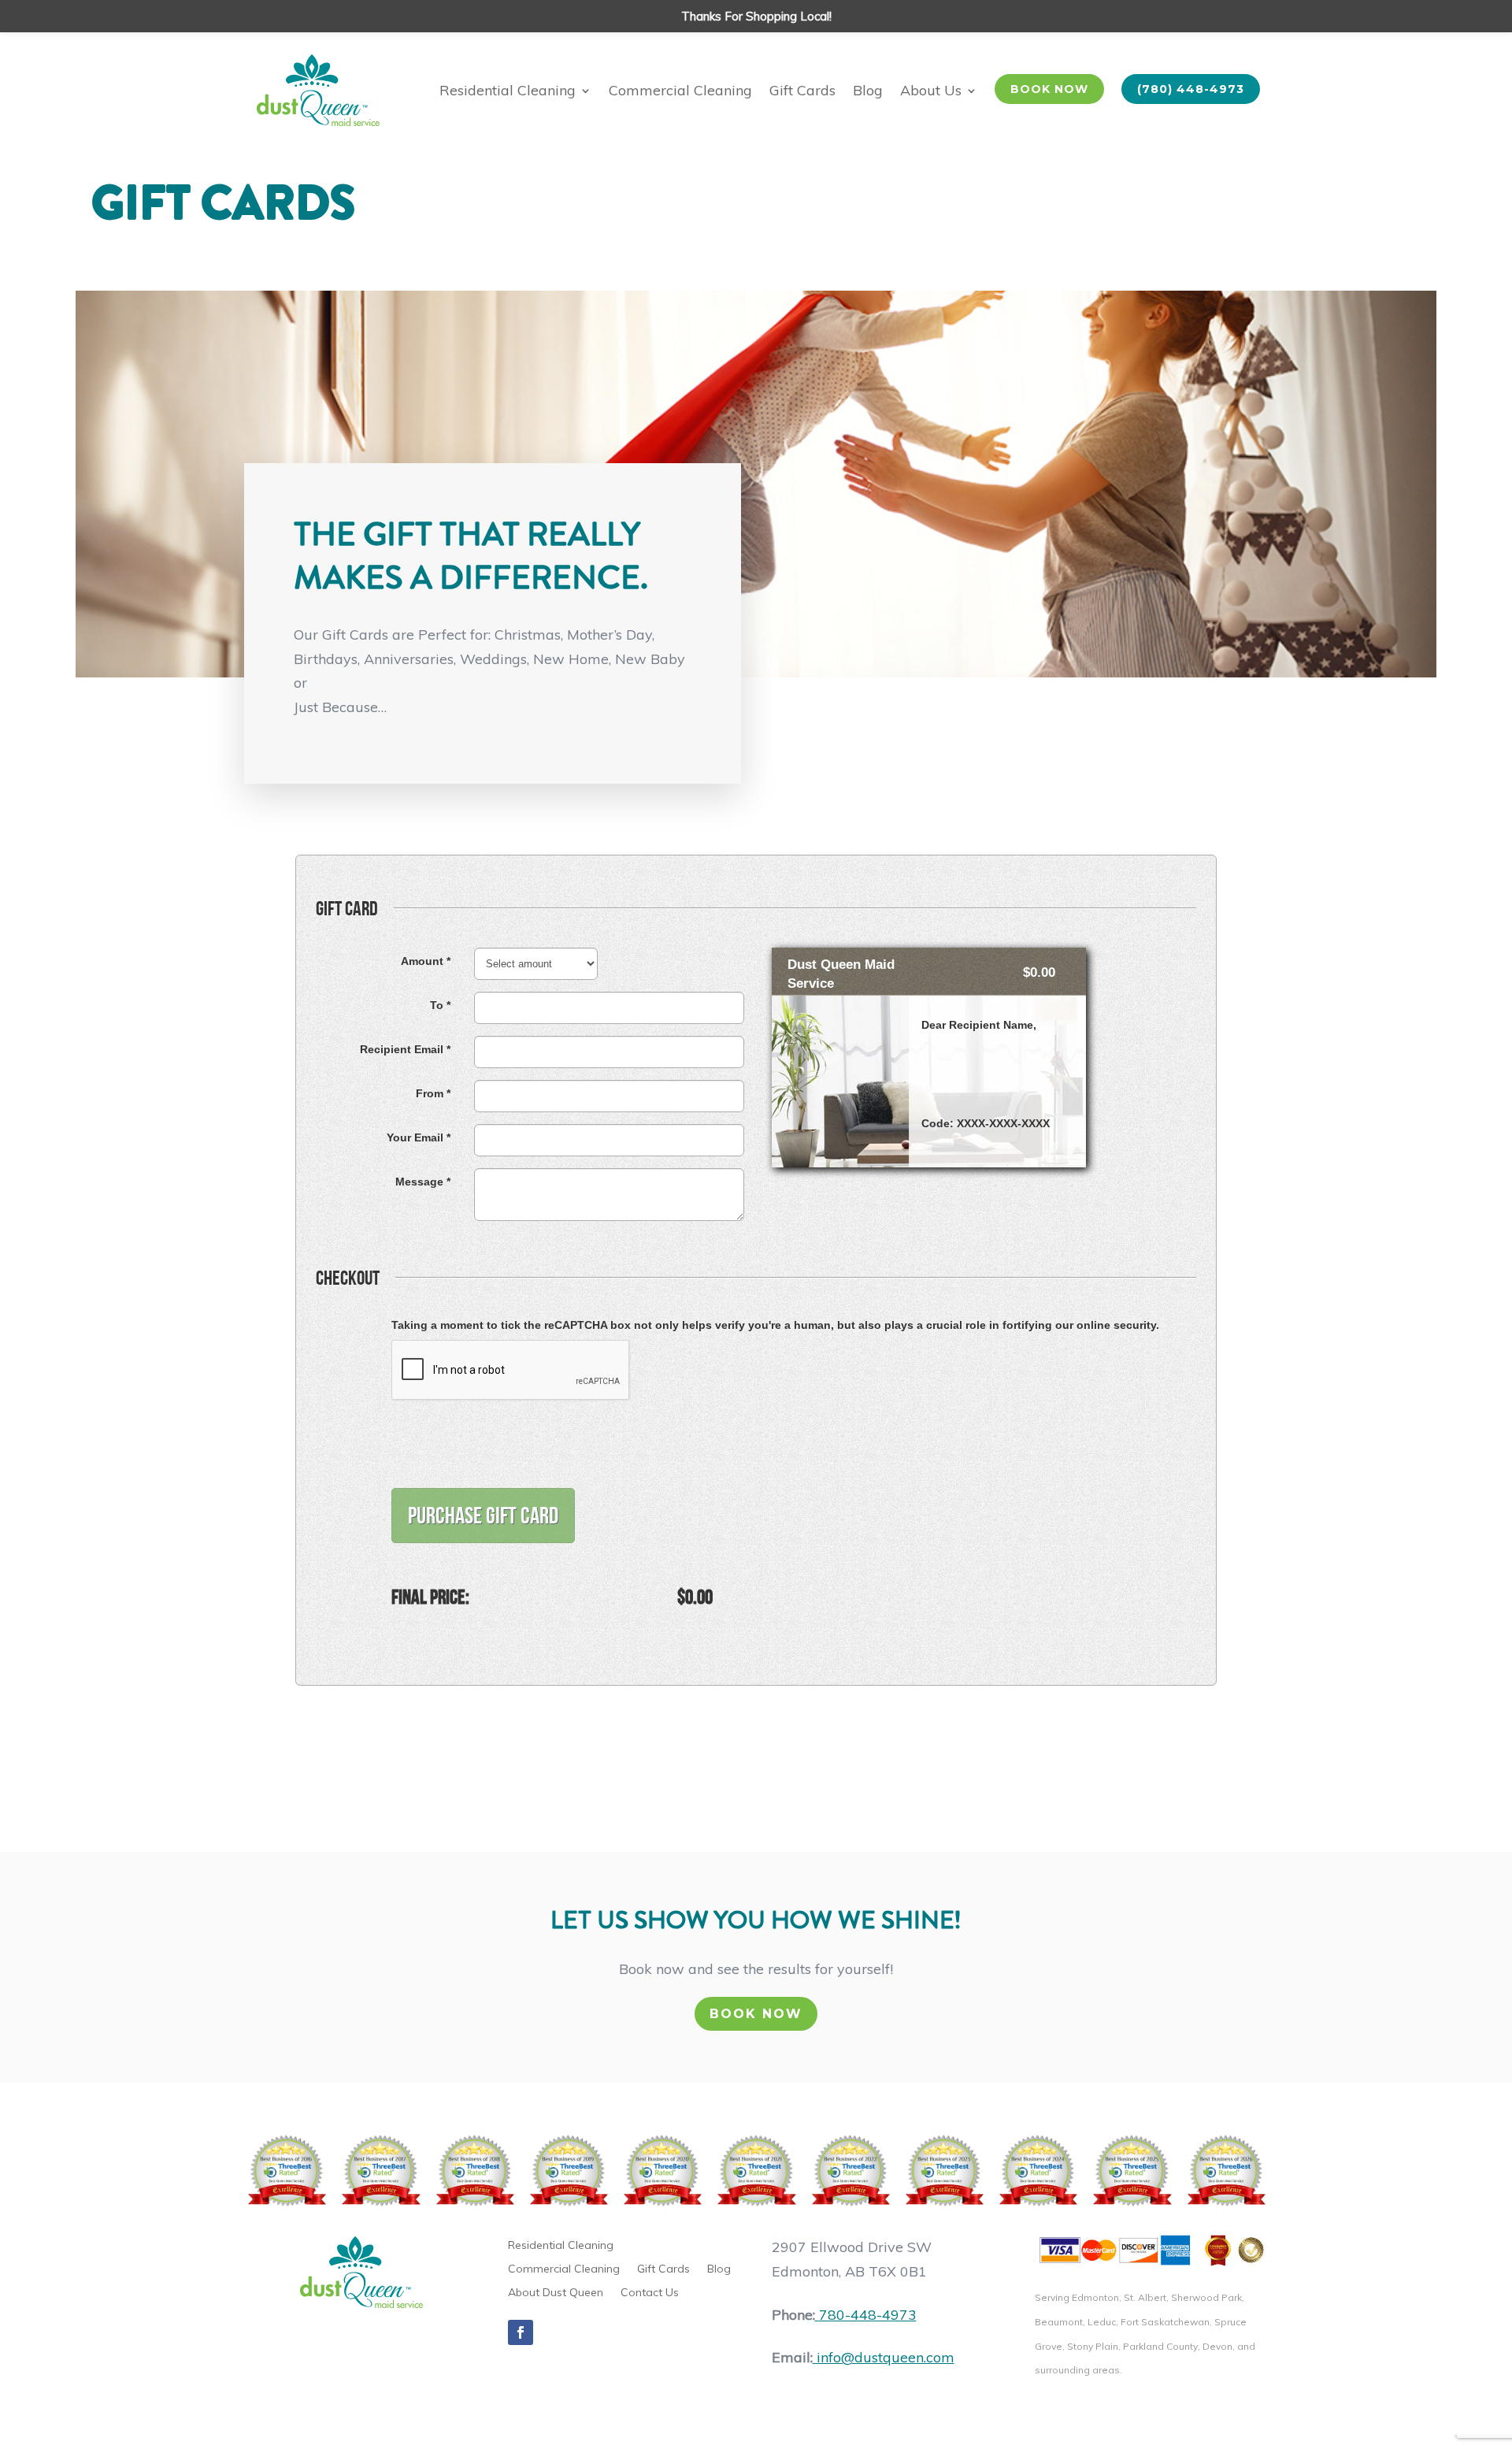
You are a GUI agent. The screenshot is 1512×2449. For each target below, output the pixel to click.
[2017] (380, 2171)
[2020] (662, 2171)
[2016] (286, 2171)
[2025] (1131, 2171)
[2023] (944, 2171)
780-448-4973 (868, 2315)
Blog (868, 90)
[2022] (850, 2171)
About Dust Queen (556, 2293)
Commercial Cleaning (680, 90)
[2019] (568, 2171)
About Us (931, 90)
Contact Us (650, 2293)
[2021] (756, 2171)
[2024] (1038, 2171)
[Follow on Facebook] (521, 2332)
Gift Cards (802, 90)
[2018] (474, 2171)
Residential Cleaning (508, 90)
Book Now (756, 2014)
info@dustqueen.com (886, 2357)
